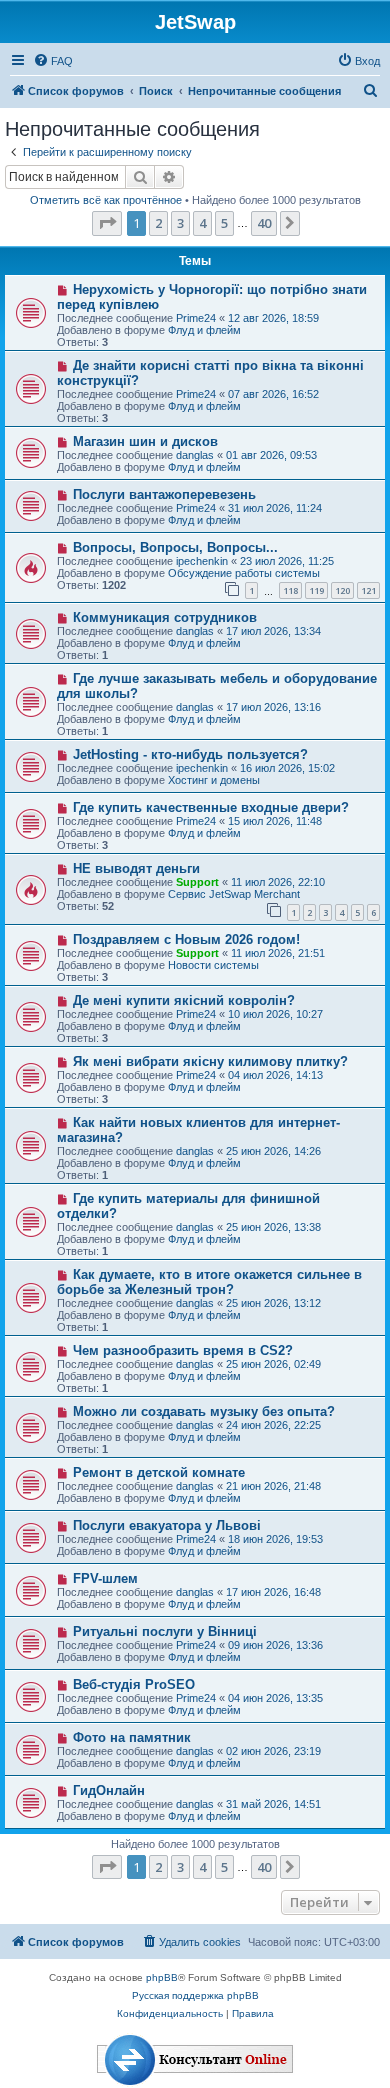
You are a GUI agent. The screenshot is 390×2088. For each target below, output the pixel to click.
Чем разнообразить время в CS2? (183, 1350)
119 (316, 590)
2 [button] (158, 223)
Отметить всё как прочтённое (106, 200)
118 (290, 590)
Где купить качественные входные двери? (211, 807)
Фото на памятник (132, 1737)
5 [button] (224, 223)
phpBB (162, 1977)
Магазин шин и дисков (145, 441)
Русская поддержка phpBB (195, 1995)
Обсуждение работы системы (244, 573)
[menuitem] (53, 61)
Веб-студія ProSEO (134, 1684)
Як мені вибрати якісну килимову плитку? (210, 1061)
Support (197, 882)
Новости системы (213, 965)
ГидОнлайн (109, 1790)
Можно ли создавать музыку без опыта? (204, 1411)
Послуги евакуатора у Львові (167, 1525)
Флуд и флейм (204, 330)
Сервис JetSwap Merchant (234, 894)
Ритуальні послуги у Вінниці (165, 1631)
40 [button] (264, 223)
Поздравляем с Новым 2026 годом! (186, 939)
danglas (195, 455)
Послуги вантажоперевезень (164, 494)
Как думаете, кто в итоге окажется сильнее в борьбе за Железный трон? (209, 1282)
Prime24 (196, 318)
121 (368, 590)
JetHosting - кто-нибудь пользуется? (190, 754)
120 (342, 590)
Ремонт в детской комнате (159, 1472)
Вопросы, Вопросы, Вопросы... (175, 547)
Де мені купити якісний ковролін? (184, 1000)
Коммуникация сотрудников (165, 617)
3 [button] (180, 223)
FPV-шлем (105, 1578)
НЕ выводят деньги (136, 868)
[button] (107, 223)
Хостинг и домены (214, 780)
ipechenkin (202, 561)
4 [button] (202, 223)
